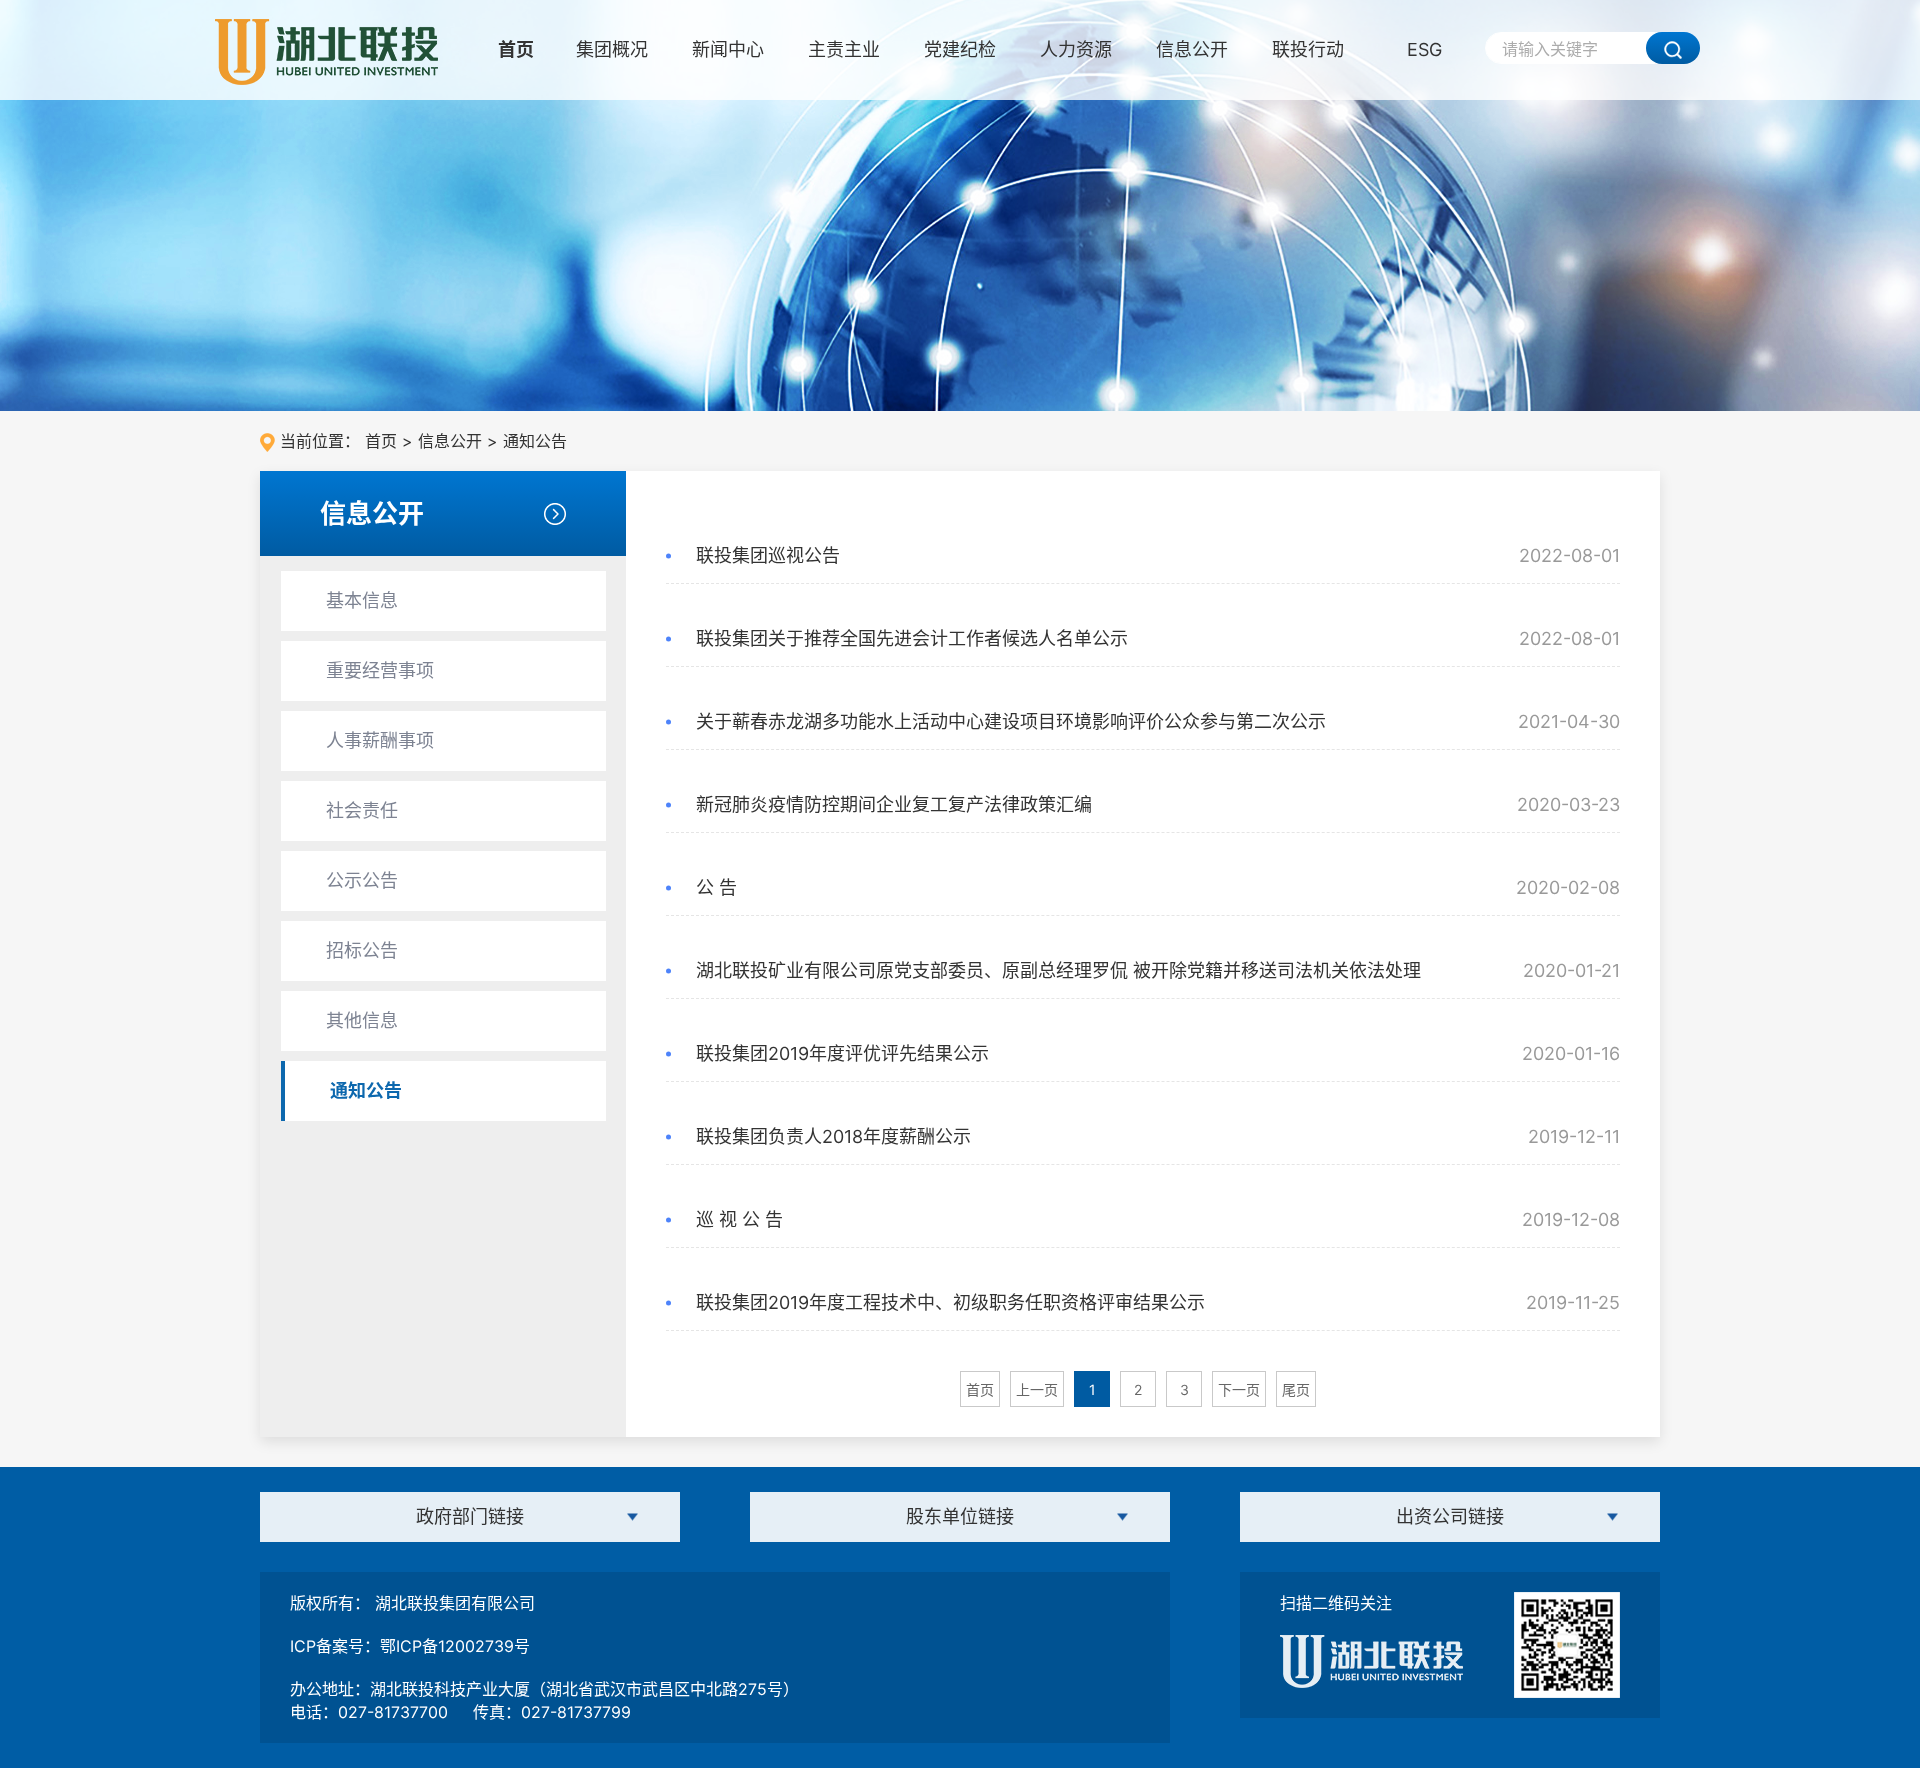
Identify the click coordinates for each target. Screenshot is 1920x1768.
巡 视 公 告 (739, 1219)
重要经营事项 (380, 670)
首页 (516, 49)
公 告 (716, 887)
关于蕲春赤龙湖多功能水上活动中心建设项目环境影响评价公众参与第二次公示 (1011, 721)
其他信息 (362, 1020)
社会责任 (362, 810)
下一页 (1239, 1389)
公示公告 (362, 880)
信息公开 (1192, 49)
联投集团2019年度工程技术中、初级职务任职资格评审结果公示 (950, 1302)
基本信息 (362, 600)
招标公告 (362, 950)
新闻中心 (728, 49)
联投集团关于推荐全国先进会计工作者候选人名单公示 (912, 638)
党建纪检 (960, 49)
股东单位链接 (960, 1516)
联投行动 (1308, 49)
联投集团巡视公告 (768, 555)
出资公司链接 (1450, 1516)
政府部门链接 (470, 1516)
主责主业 (844, 49)
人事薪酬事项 (380, 740)
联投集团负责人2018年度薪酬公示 (833, 1136)
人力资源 (1076, 49)
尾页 (1296, 1389)
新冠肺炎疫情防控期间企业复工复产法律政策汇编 (894, 804)
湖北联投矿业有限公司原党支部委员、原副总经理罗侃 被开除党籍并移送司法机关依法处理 (1058, 970)
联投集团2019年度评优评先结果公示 (842, 1053)
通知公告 (535, 441)
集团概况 (612, 49)
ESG (1424, 49)
